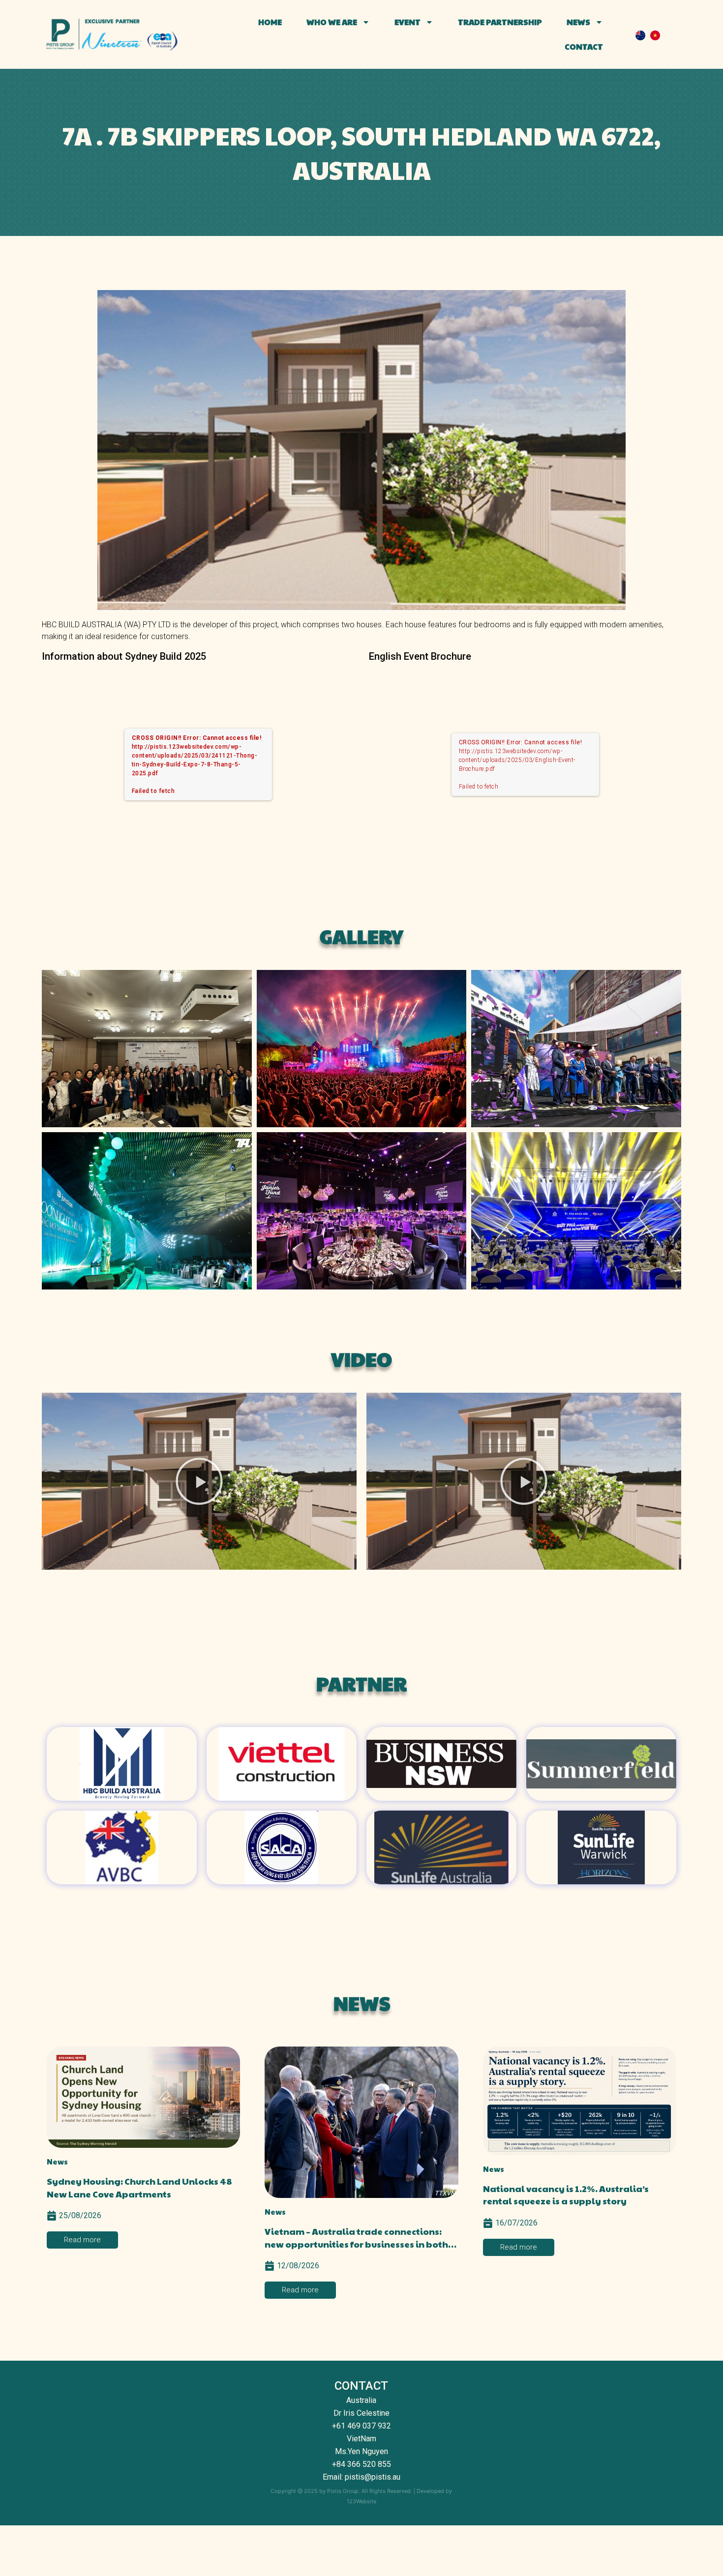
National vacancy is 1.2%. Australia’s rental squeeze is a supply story (566, 2195)
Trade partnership (500, 22)
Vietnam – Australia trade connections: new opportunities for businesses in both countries (356, 2243)
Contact (584, 46)
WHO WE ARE (332, 22)
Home (270, 22)
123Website (361, 2501)
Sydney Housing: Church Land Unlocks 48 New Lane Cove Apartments (139, 2187)
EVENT (407, 22)
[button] (199, 1481)
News (578, 22)
